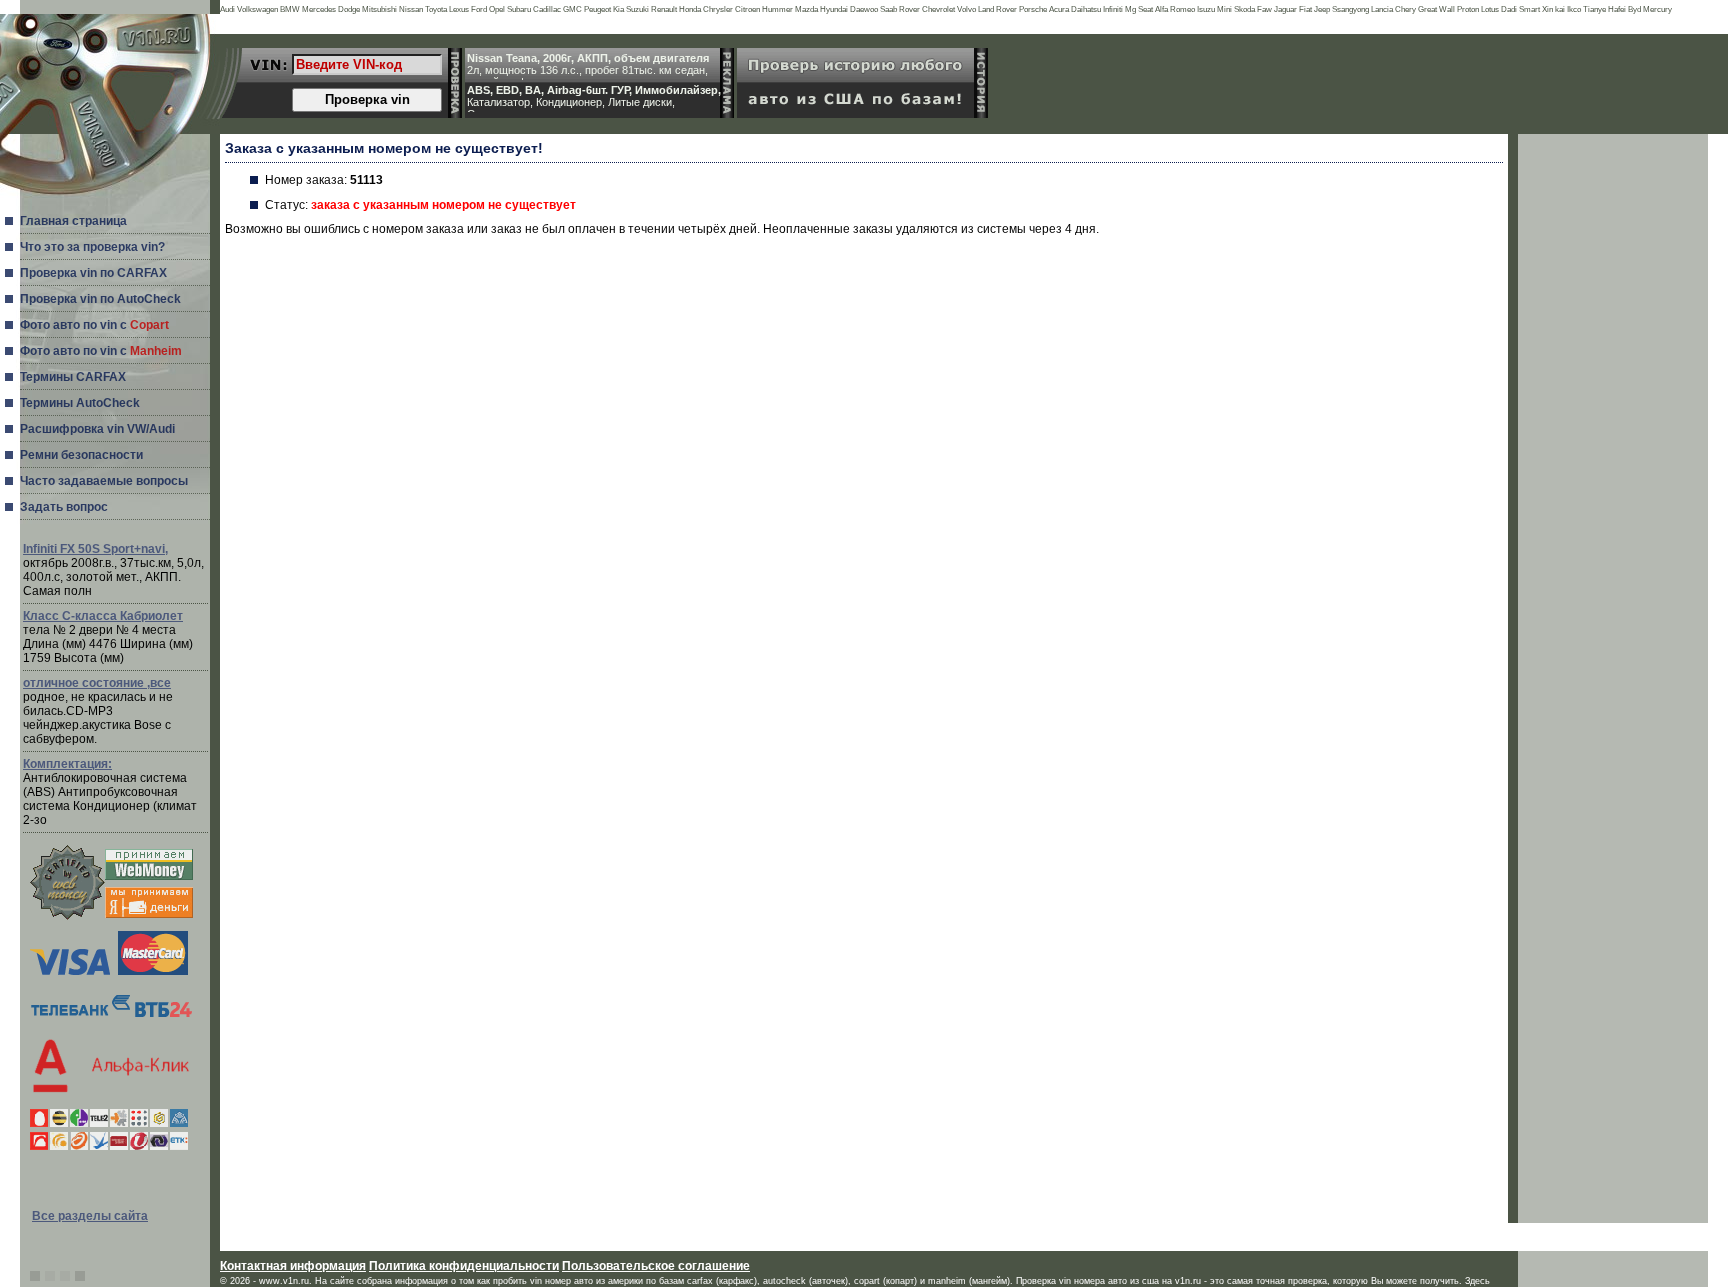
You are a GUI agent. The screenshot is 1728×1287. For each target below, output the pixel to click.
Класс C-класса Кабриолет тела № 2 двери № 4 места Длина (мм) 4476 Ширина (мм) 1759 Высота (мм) (108, 637)
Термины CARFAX (73, 377)
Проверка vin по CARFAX (93, 273)
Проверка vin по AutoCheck (100, 299)
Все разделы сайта (90, 1216)
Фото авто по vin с (94, 325)
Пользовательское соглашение (656, 1266)
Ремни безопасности (81, 455)
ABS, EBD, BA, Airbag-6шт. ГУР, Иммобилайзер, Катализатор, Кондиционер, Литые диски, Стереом (594, 98)
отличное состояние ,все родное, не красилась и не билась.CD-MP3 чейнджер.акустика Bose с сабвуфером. (98, 711)
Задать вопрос (64, 507)
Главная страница (73, 221)
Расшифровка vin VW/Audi (97, 429)
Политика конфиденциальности (464, 1266)
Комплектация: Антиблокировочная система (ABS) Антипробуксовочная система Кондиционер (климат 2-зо (110, 792)
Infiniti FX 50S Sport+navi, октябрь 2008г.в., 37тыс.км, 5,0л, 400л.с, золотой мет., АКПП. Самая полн (113, 570)
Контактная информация (293, 1266)
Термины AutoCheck (80, 403)
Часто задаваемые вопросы (104, 481)
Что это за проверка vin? (92, 247)
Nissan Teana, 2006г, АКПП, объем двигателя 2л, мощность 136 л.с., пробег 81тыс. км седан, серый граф (588, 66)
